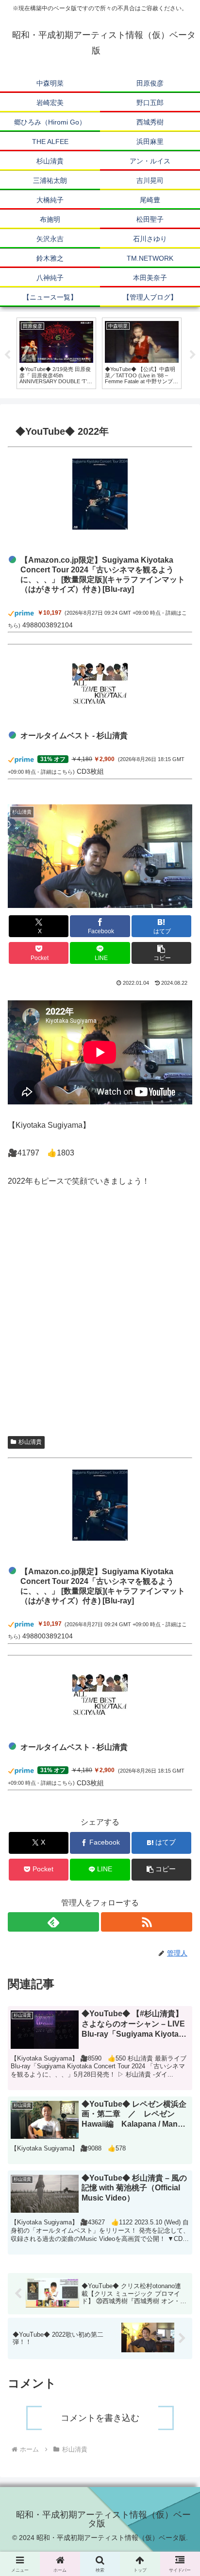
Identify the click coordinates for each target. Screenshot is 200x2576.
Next (193, 355)
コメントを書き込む (100, 2418)
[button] (162, 953)
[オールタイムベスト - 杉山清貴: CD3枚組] (100, 683)
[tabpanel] (56, 353)
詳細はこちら (57, 772)
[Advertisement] (100, 1316)
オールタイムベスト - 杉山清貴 (74, 736)
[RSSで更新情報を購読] (147, 1922)
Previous (7, 355)
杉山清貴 (30, 1442)
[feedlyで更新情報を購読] (53, 1922)
